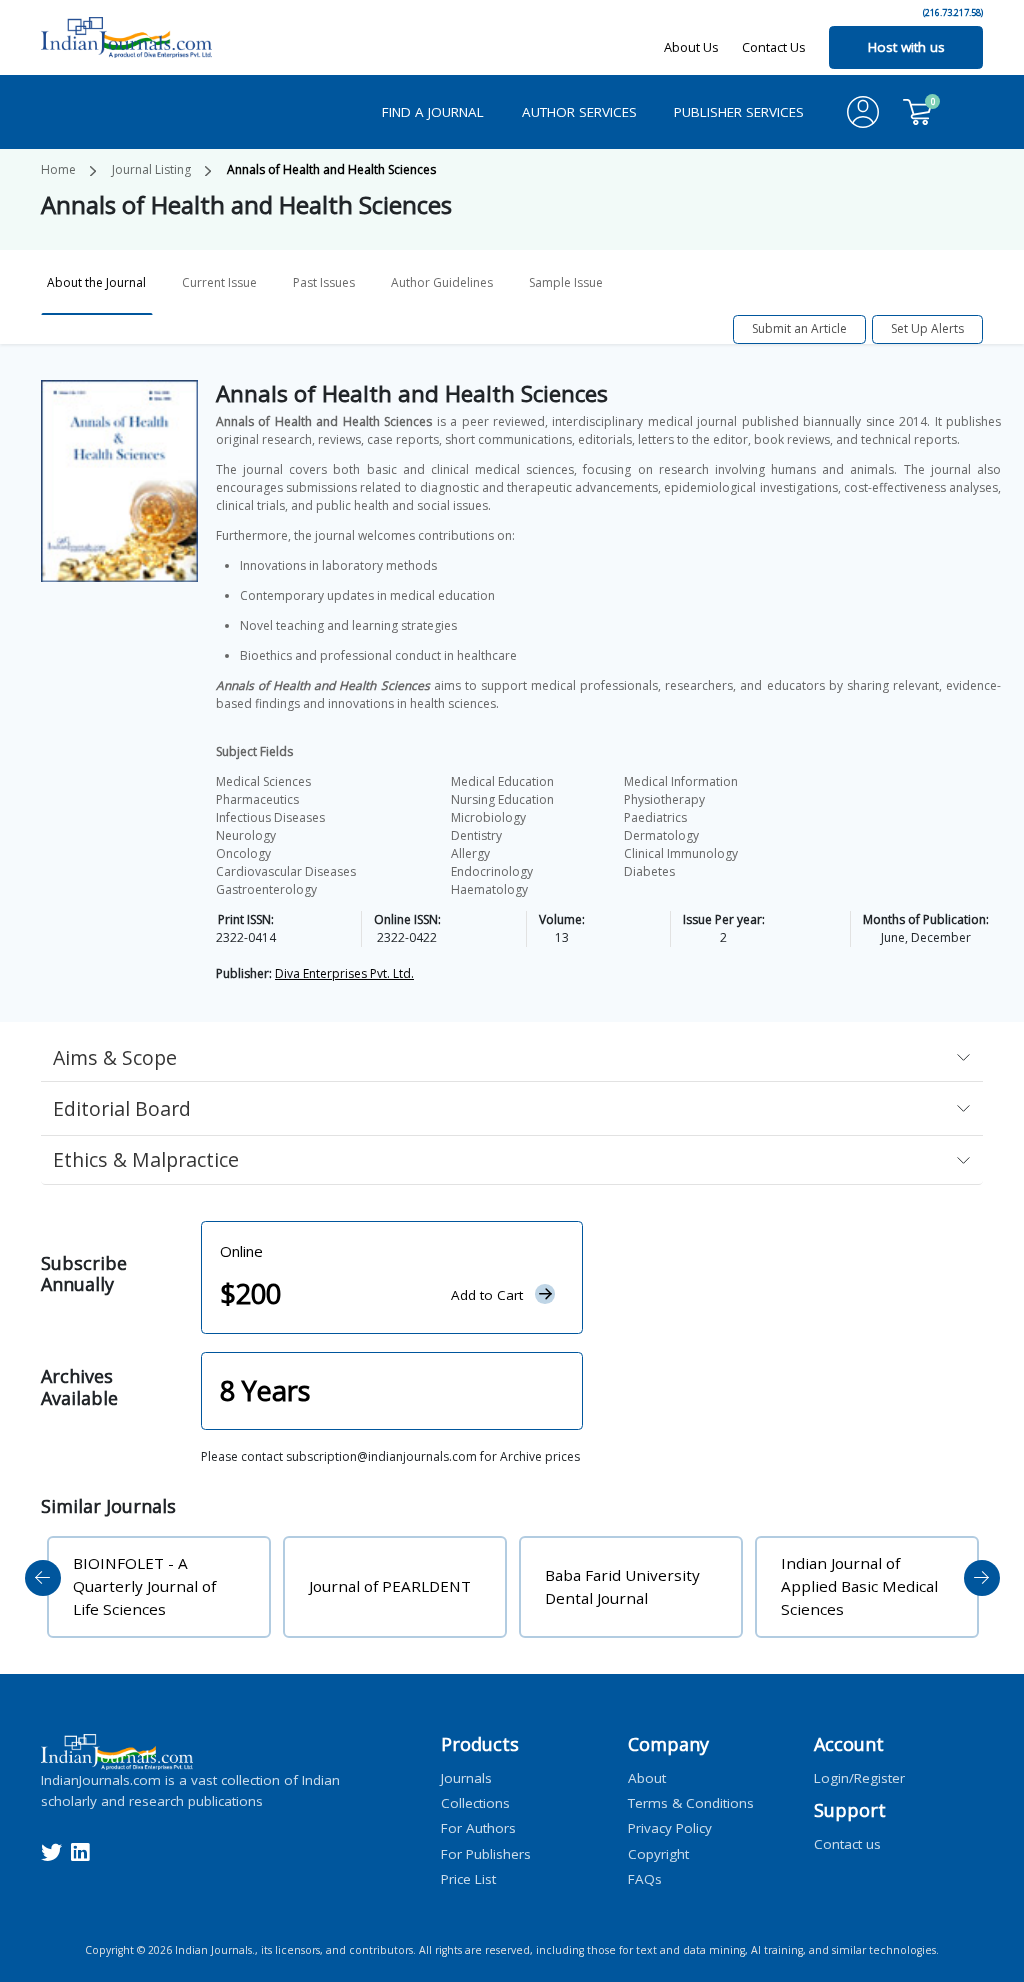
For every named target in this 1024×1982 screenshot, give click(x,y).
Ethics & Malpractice (146, 1159)
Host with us (906, 47)
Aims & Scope (115, 1057)
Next (982, 1578)
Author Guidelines (442, 282)
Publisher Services (739, 112)
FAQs (645, 1878)
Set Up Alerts (927, 328)
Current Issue (219, 282)
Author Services (579, 112)
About (647, 1777)
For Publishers (486, 1853)
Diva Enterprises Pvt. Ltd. (344, 973)
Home (58, 169)
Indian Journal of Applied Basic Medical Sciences (859, 1586)
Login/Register (859, 1777)
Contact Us (774, 47)
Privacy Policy (670, 1828)
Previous (43, 1578)
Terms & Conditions (691, 1803)
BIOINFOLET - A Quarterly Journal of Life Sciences (144, 1586)
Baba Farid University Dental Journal (622, 1586)
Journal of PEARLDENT (390, 1586)
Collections (475, 1803)
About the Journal (96, 282)
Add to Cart (487, 1295)
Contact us (847, 1843)
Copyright (658, 1853)
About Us (691, 47)
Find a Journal (433, 112)
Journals (466, 1777)
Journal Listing (151, 169)
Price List (468, 1878)
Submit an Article (799, 328)
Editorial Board (122, 1108)
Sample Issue (566, 282)
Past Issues (324, 282)
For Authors (478, 1828)
